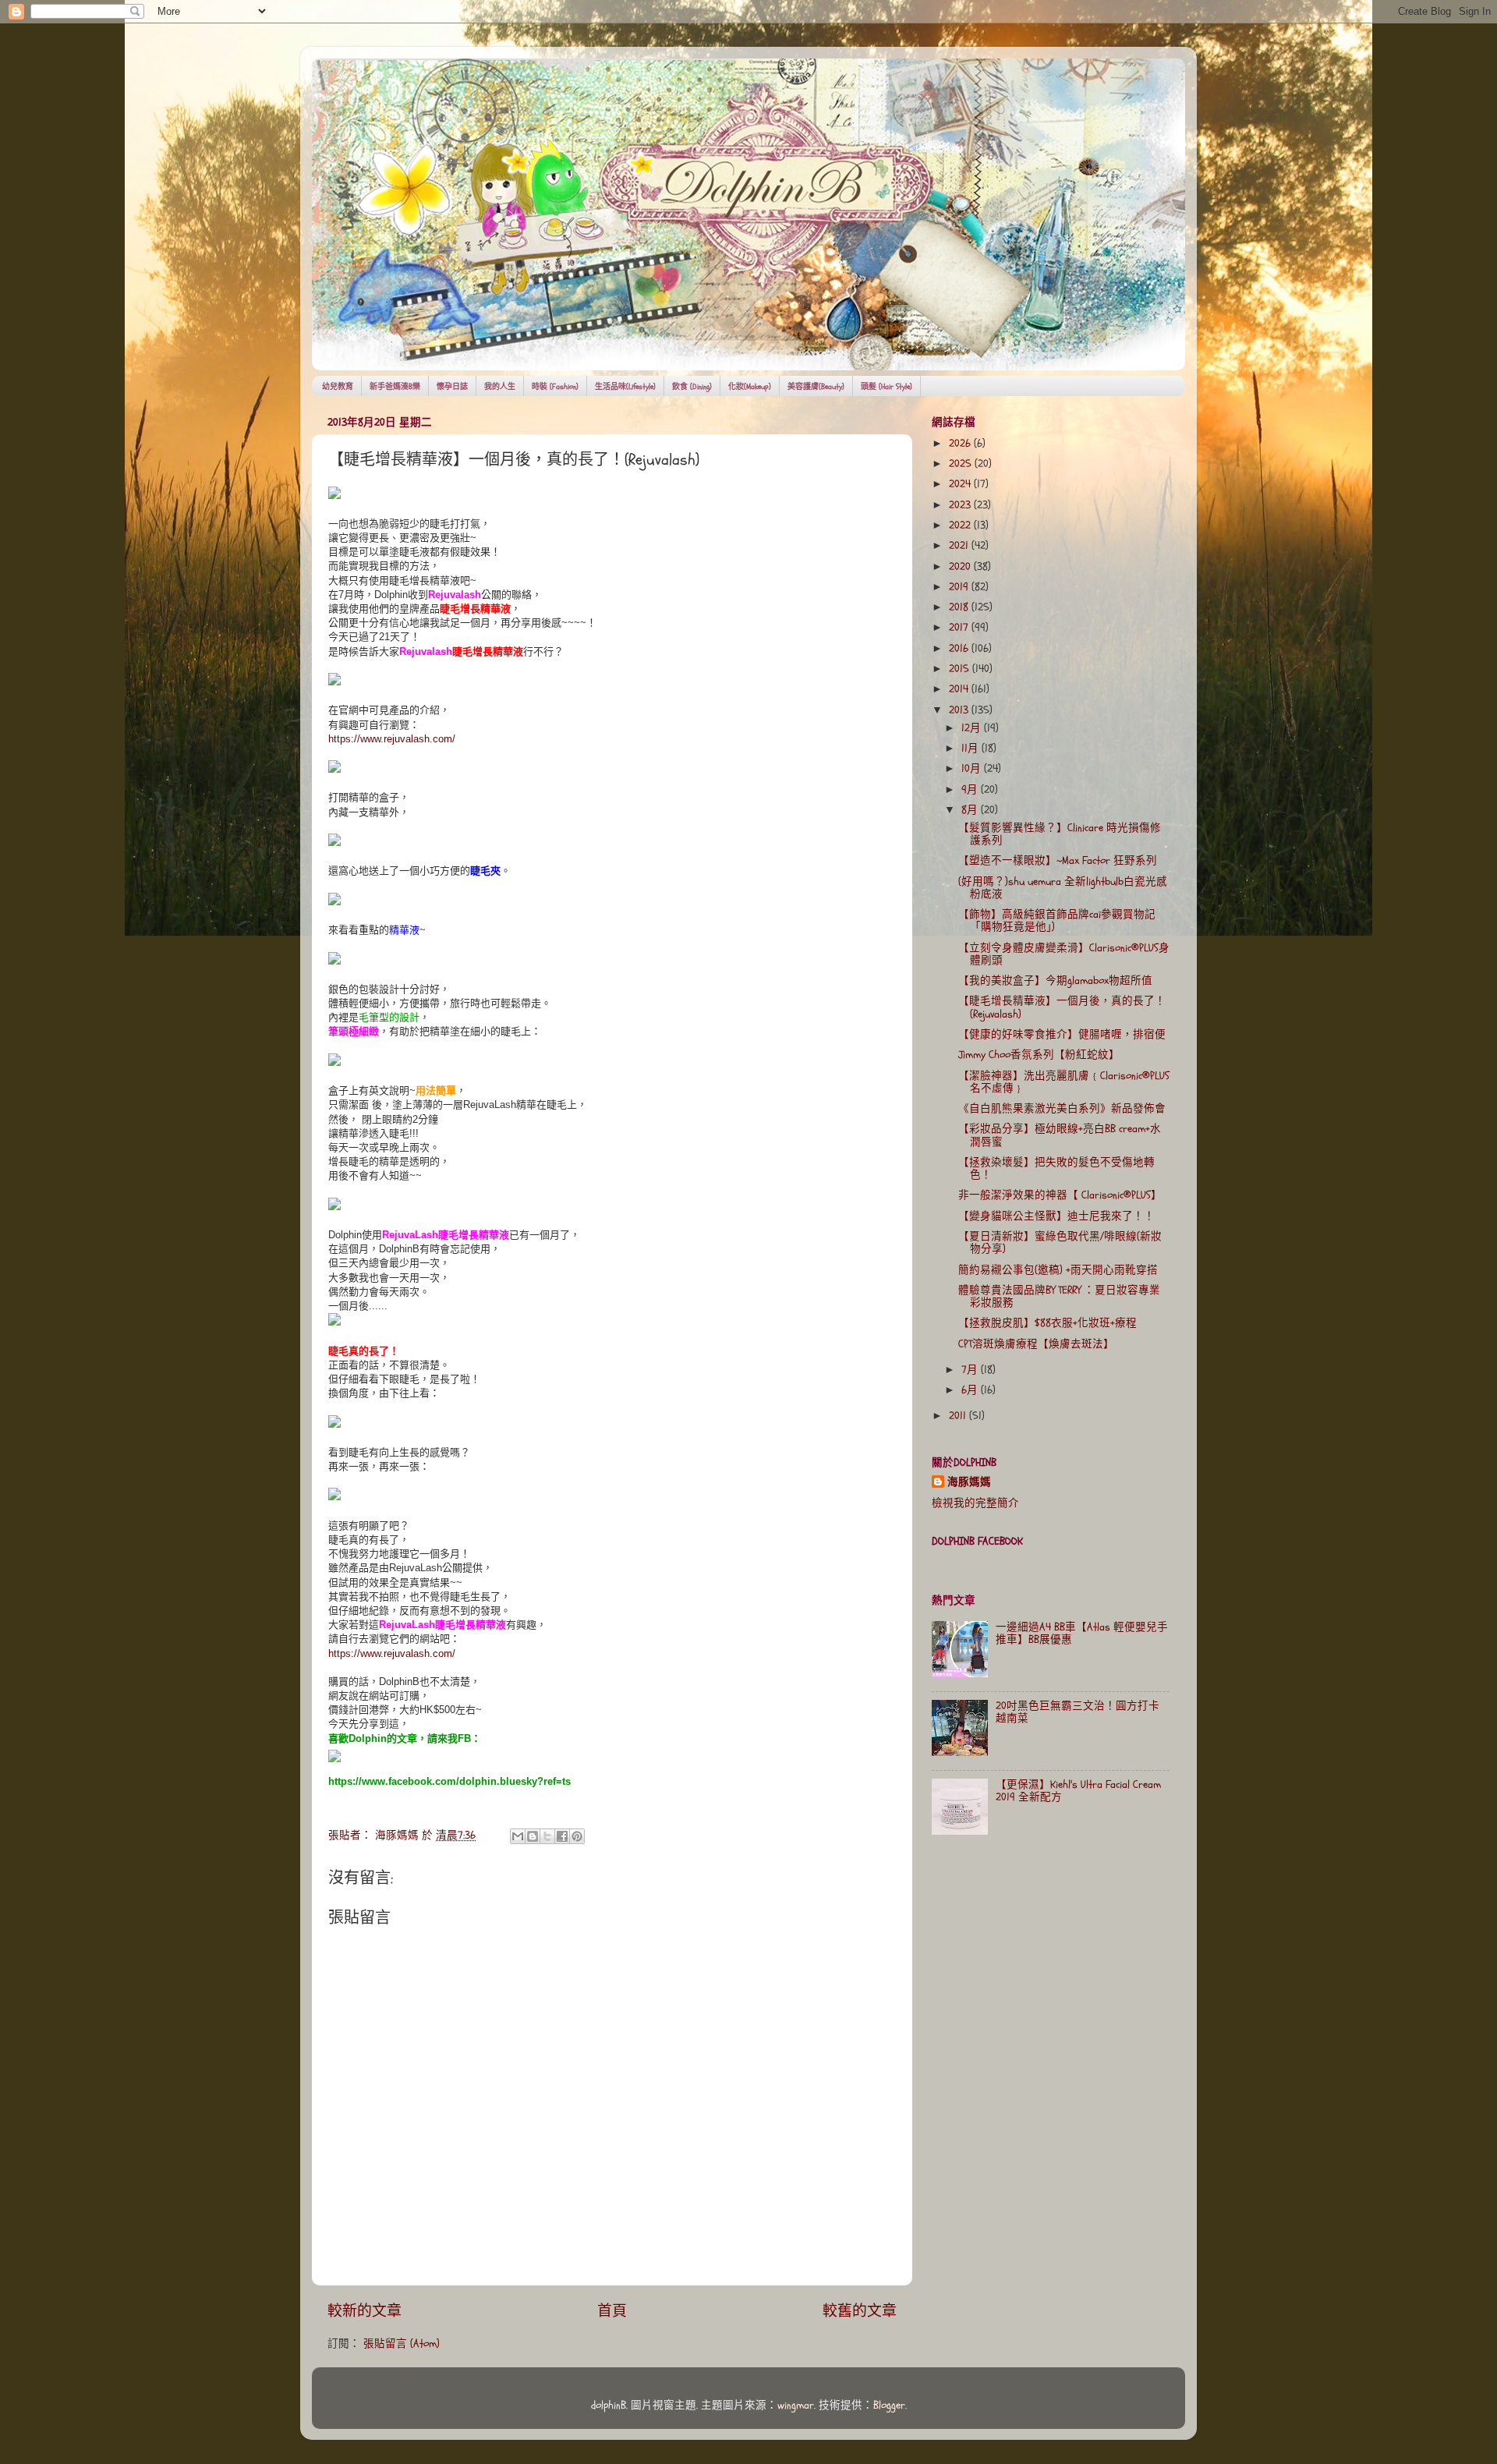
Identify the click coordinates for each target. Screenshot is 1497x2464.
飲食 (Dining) (692, 387)
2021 (960, 546)
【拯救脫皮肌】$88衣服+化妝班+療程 (1048, 1323)
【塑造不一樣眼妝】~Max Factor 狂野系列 (1058, 861)
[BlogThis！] (533, 1836)
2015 (961, 669)
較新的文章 (365, 2311)
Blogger (889, 2406)
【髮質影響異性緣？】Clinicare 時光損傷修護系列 (1060, 834)
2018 (960, 607)
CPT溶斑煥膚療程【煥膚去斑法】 (1036, 1344)
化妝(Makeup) (750, 387)
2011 (959, 1416)
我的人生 (500, 387)
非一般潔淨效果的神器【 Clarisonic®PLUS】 (1060, 1195)
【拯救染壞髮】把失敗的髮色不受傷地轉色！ (1056, 1169)
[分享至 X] (547, 1836)
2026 (961, 444)
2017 (960, 628)
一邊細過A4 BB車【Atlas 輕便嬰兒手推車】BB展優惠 (1082, 1634)
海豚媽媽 (969, 1482)
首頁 (612, 2311)
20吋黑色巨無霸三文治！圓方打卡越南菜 (1078, 1712)
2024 (961, 484)
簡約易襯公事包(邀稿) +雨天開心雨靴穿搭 (1058, 1270)
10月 (973, 769)
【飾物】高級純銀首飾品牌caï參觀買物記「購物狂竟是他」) (1057, 921)
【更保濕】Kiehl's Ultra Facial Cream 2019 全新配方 (1078, 1791)
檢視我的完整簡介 (975, 1503)
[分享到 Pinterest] (577, 1836)
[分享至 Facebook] (562, 1836)
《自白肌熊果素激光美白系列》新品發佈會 (1062, 1109)
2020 (961, 567)
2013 (960, 710)
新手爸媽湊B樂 (395, 387)
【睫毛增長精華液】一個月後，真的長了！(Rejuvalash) (1062, 1007)
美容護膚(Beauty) (816, 387)
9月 (971, 790)
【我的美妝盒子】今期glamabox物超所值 (1055, 981)
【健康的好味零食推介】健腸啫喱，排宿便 (1062, 1035)
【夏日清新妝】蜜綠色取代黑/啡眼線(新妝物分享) (1060, 1243)
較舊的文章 (860, 2311)
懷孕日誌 (452, 387)
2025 (962, 464)
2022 (961, 526)
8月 (971, 810)
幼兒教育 (338, 387)
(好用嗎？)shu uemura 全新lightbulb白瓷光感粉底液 (1063, 888)
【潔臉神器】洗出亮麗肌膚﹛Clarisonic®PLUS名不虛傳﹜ (1064, 1082)
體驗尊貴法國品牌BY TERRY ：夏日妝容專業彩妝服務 (1059, 1297)
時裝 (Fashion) (555, 387)
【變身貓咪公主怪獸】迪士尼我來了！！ (1056, 1216)
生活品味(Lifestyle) (625, 387)
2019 (960, 587)
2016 (960, 649)
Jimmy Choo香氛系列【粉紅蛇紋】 (1039, 1055)
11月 (971, 749)
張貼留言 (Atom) (402, 2344)
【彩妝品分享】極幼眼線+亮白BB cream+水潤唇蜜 (1060, 1135)
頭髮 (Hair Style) (887, 387)
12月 (973, 728)
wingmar (796, 2406)
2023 (961, 505)
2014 (960, 689)
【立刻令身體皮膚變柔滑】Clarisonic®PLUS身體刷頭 (1064, 954)
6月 (971, 1390)
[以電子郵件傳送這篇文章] (518, 1836)
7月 (971, 1370)
